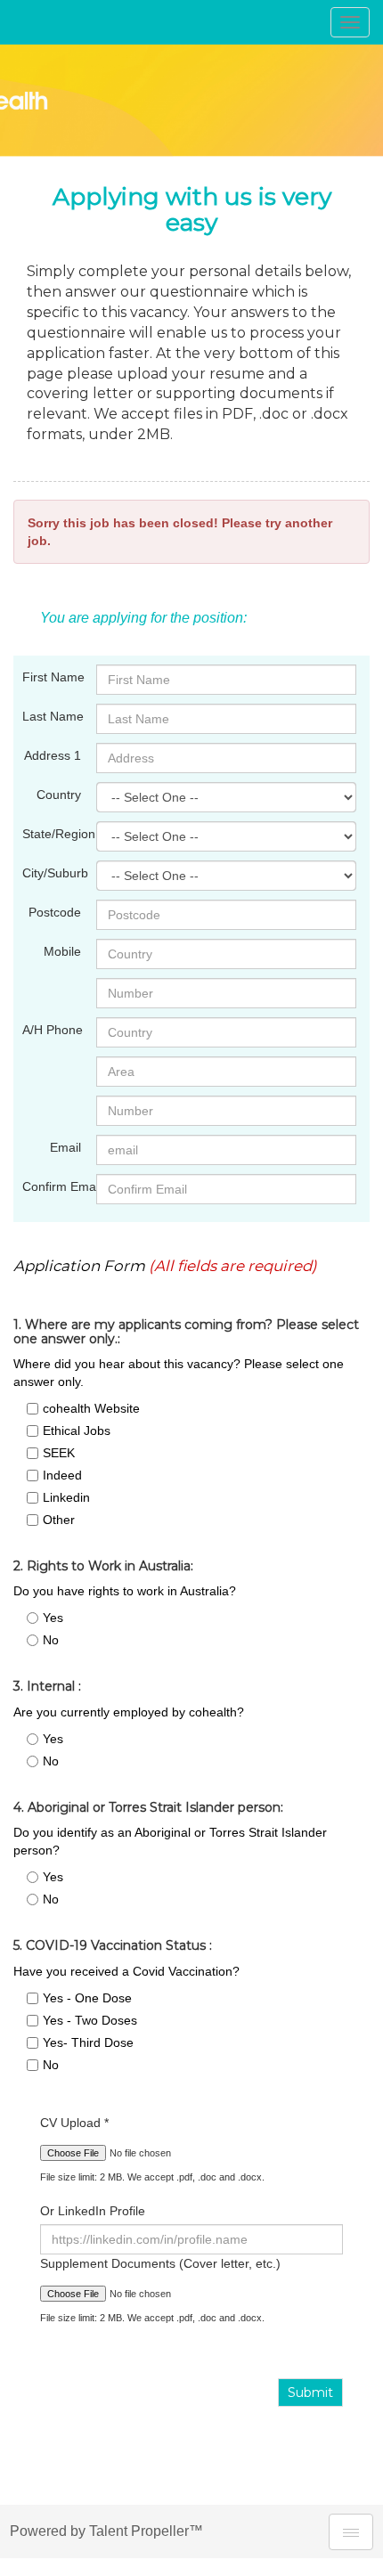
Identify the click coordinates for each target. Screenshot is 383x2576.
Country (59, 795)
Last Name (53, 716)
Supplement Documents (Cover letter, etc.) (160, 2263)
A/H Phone (53, 1030)
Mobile (62, 951)
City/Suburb (53, 873)
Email (65, 1147)
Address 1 (53, 755)
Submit (310, 2393)
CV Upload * (74, 2123)
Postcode (55, 912)
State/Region (53, 834)
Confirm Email (53, 1186)
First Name (53, 677)
